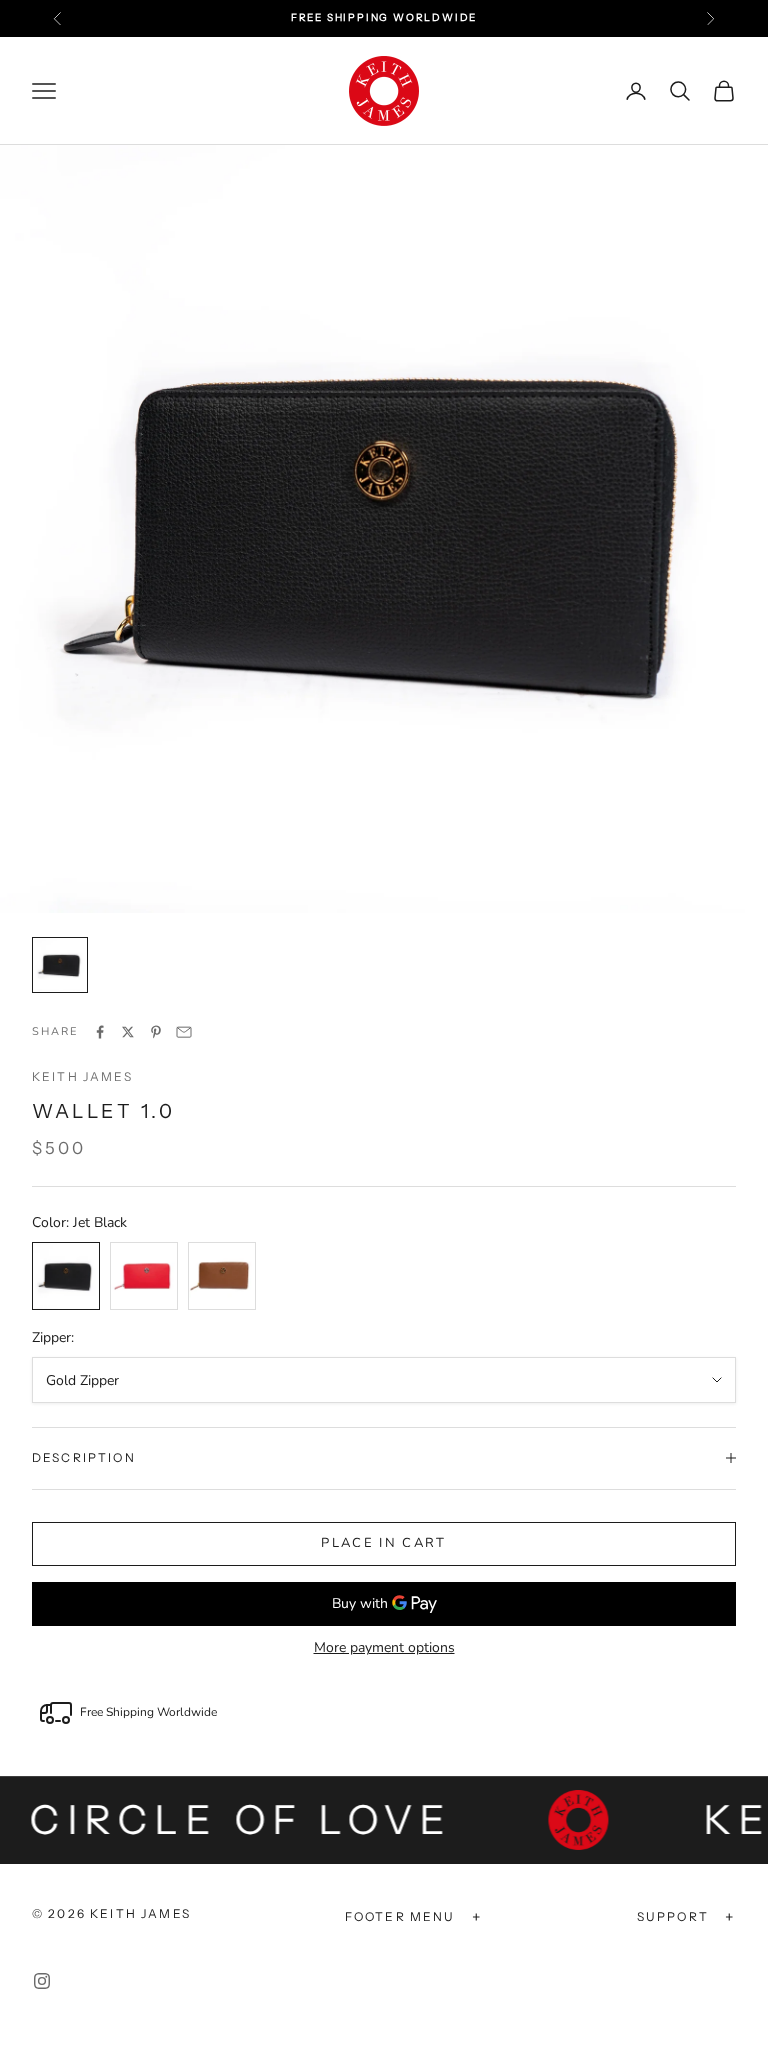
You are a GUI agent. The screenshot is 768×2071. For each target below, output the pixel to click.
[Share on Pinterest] (156, 1032)
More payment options (384, 1647)
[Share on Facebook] (100, 1032)
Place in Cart (383, 1543)
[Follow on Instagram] (42, 1981)
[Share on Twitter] (128, 1032)
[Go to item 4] (60, 965)
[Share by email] (184, 1032)
